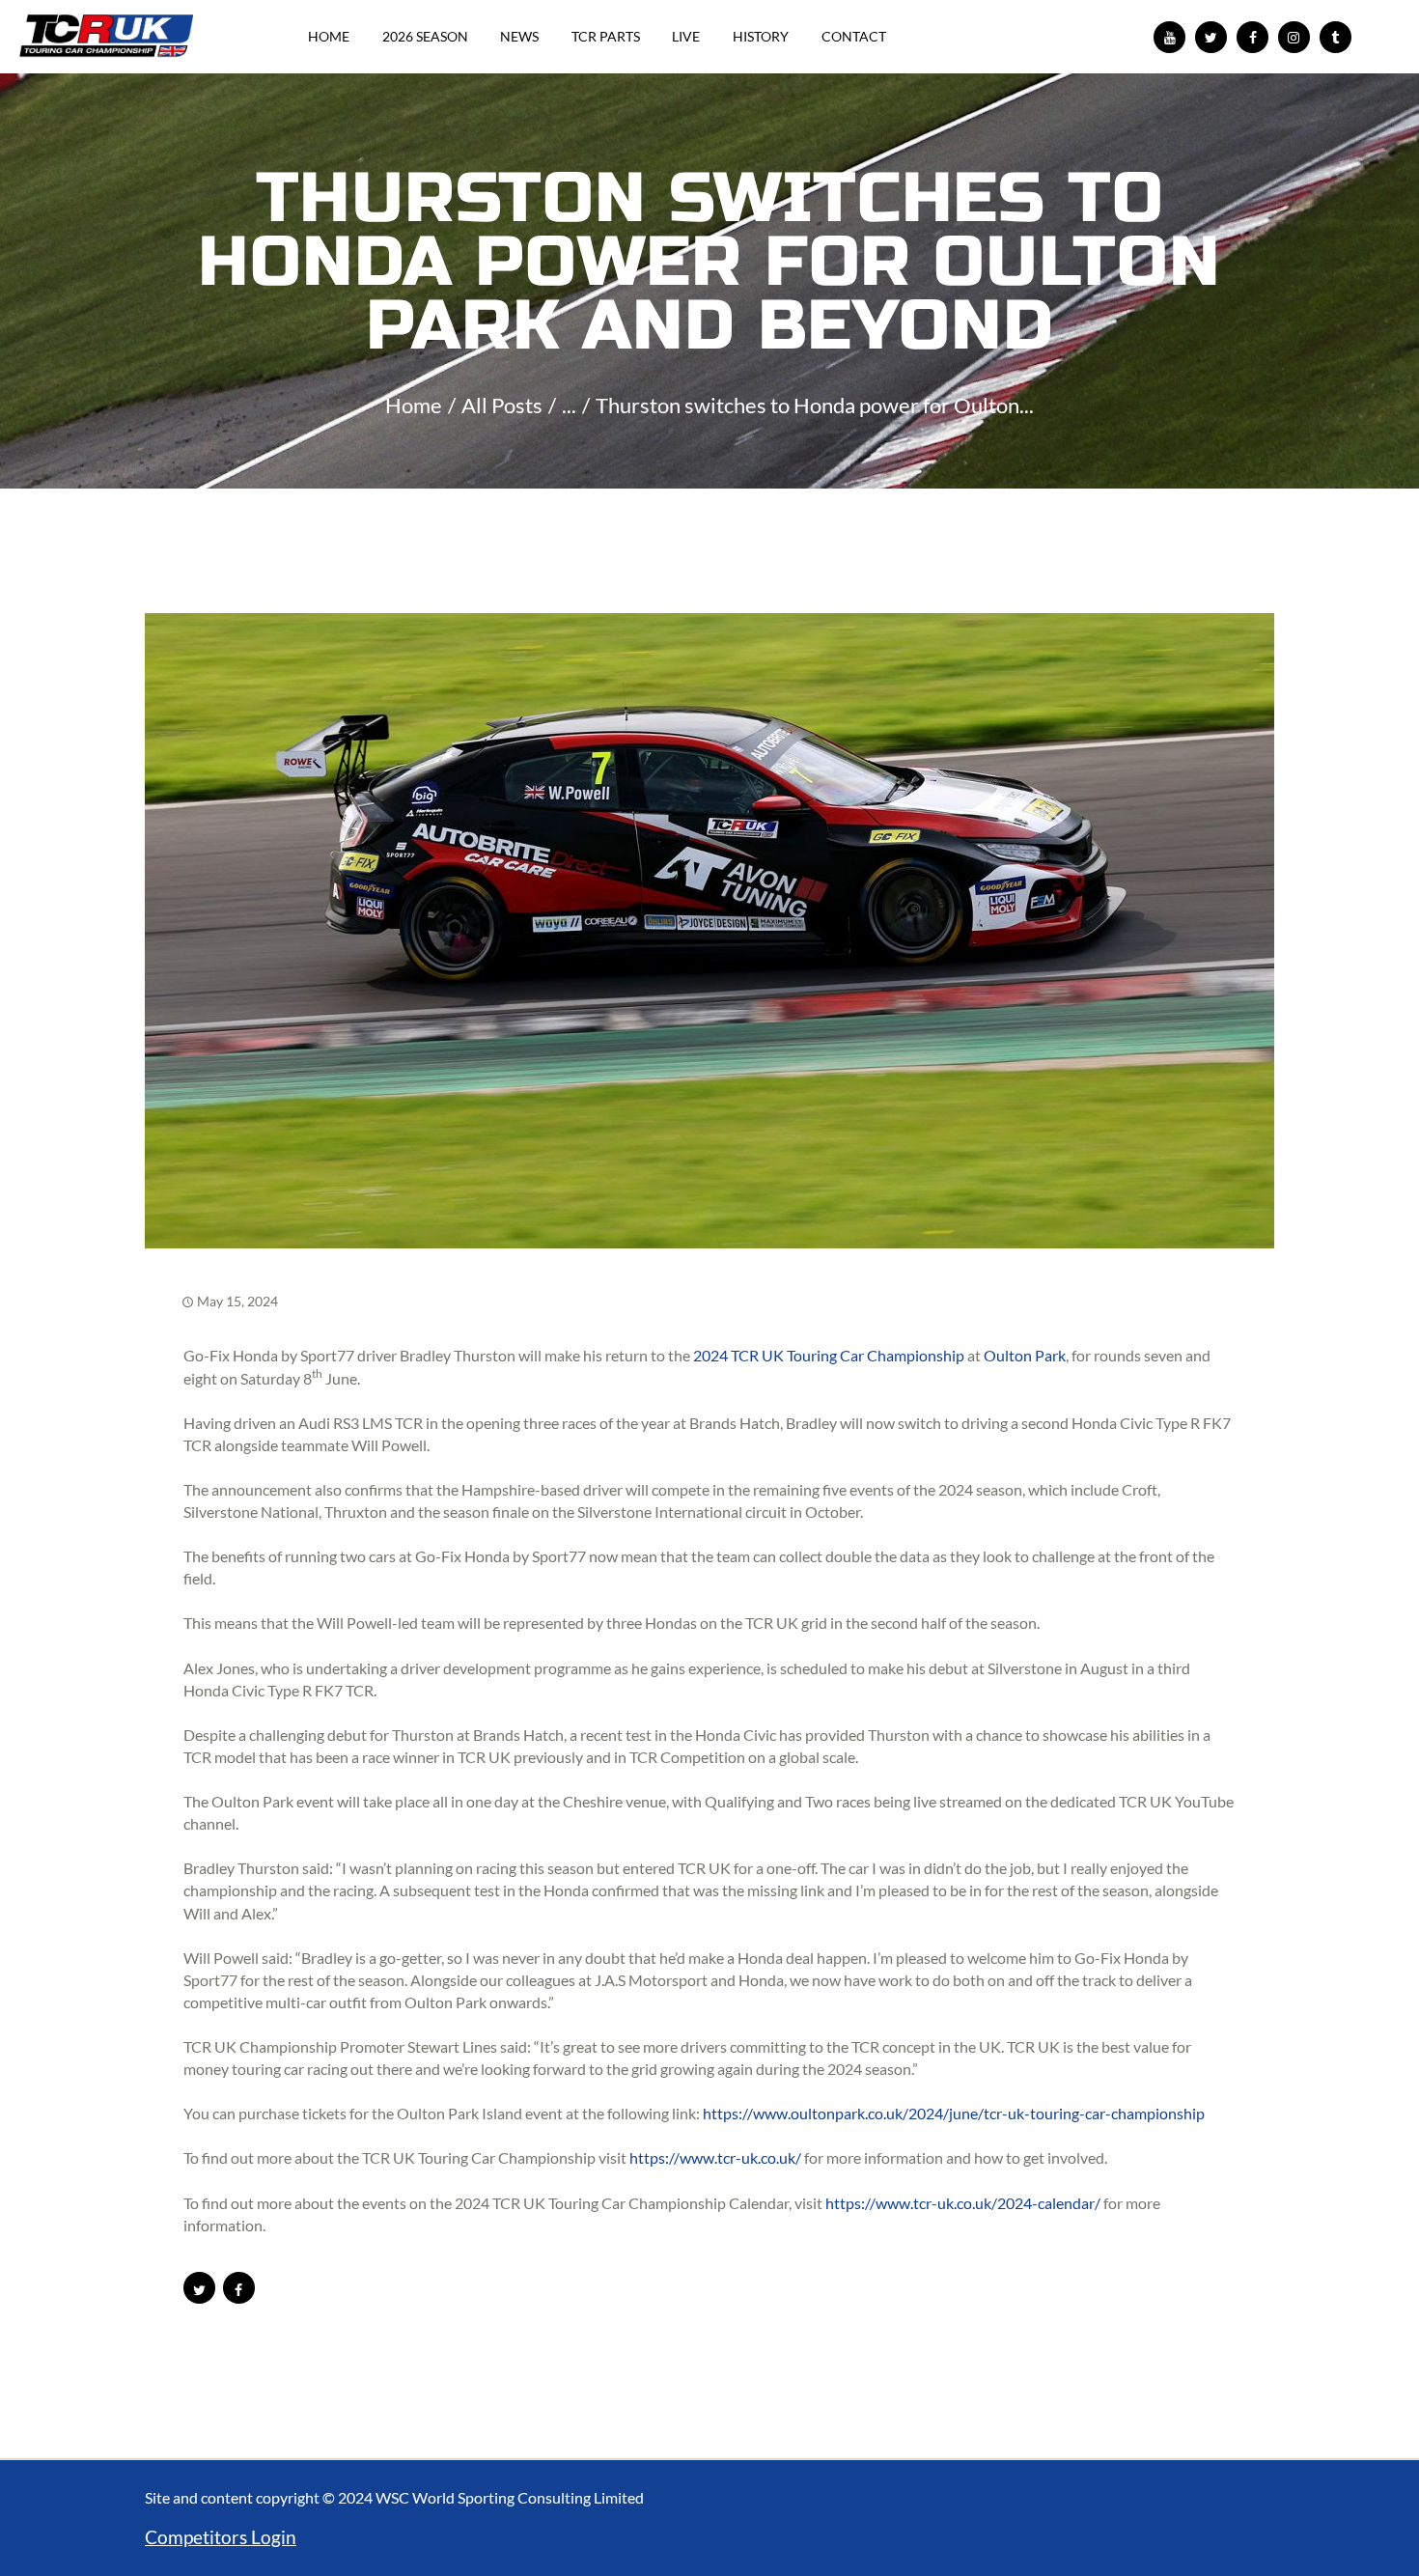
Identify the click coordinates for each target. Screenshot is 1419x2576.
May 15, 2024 (237, 1301)
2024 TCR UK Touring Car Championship (829, 1355)
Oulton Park (1025, 1355)
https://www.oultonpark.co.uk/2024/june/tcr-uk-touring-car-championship (954, 2113)
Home (414, 405)
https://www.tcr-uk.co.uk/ (715, 2157)
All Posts (502, 405)
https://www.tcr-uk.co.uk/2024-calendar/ (963, 2203)
